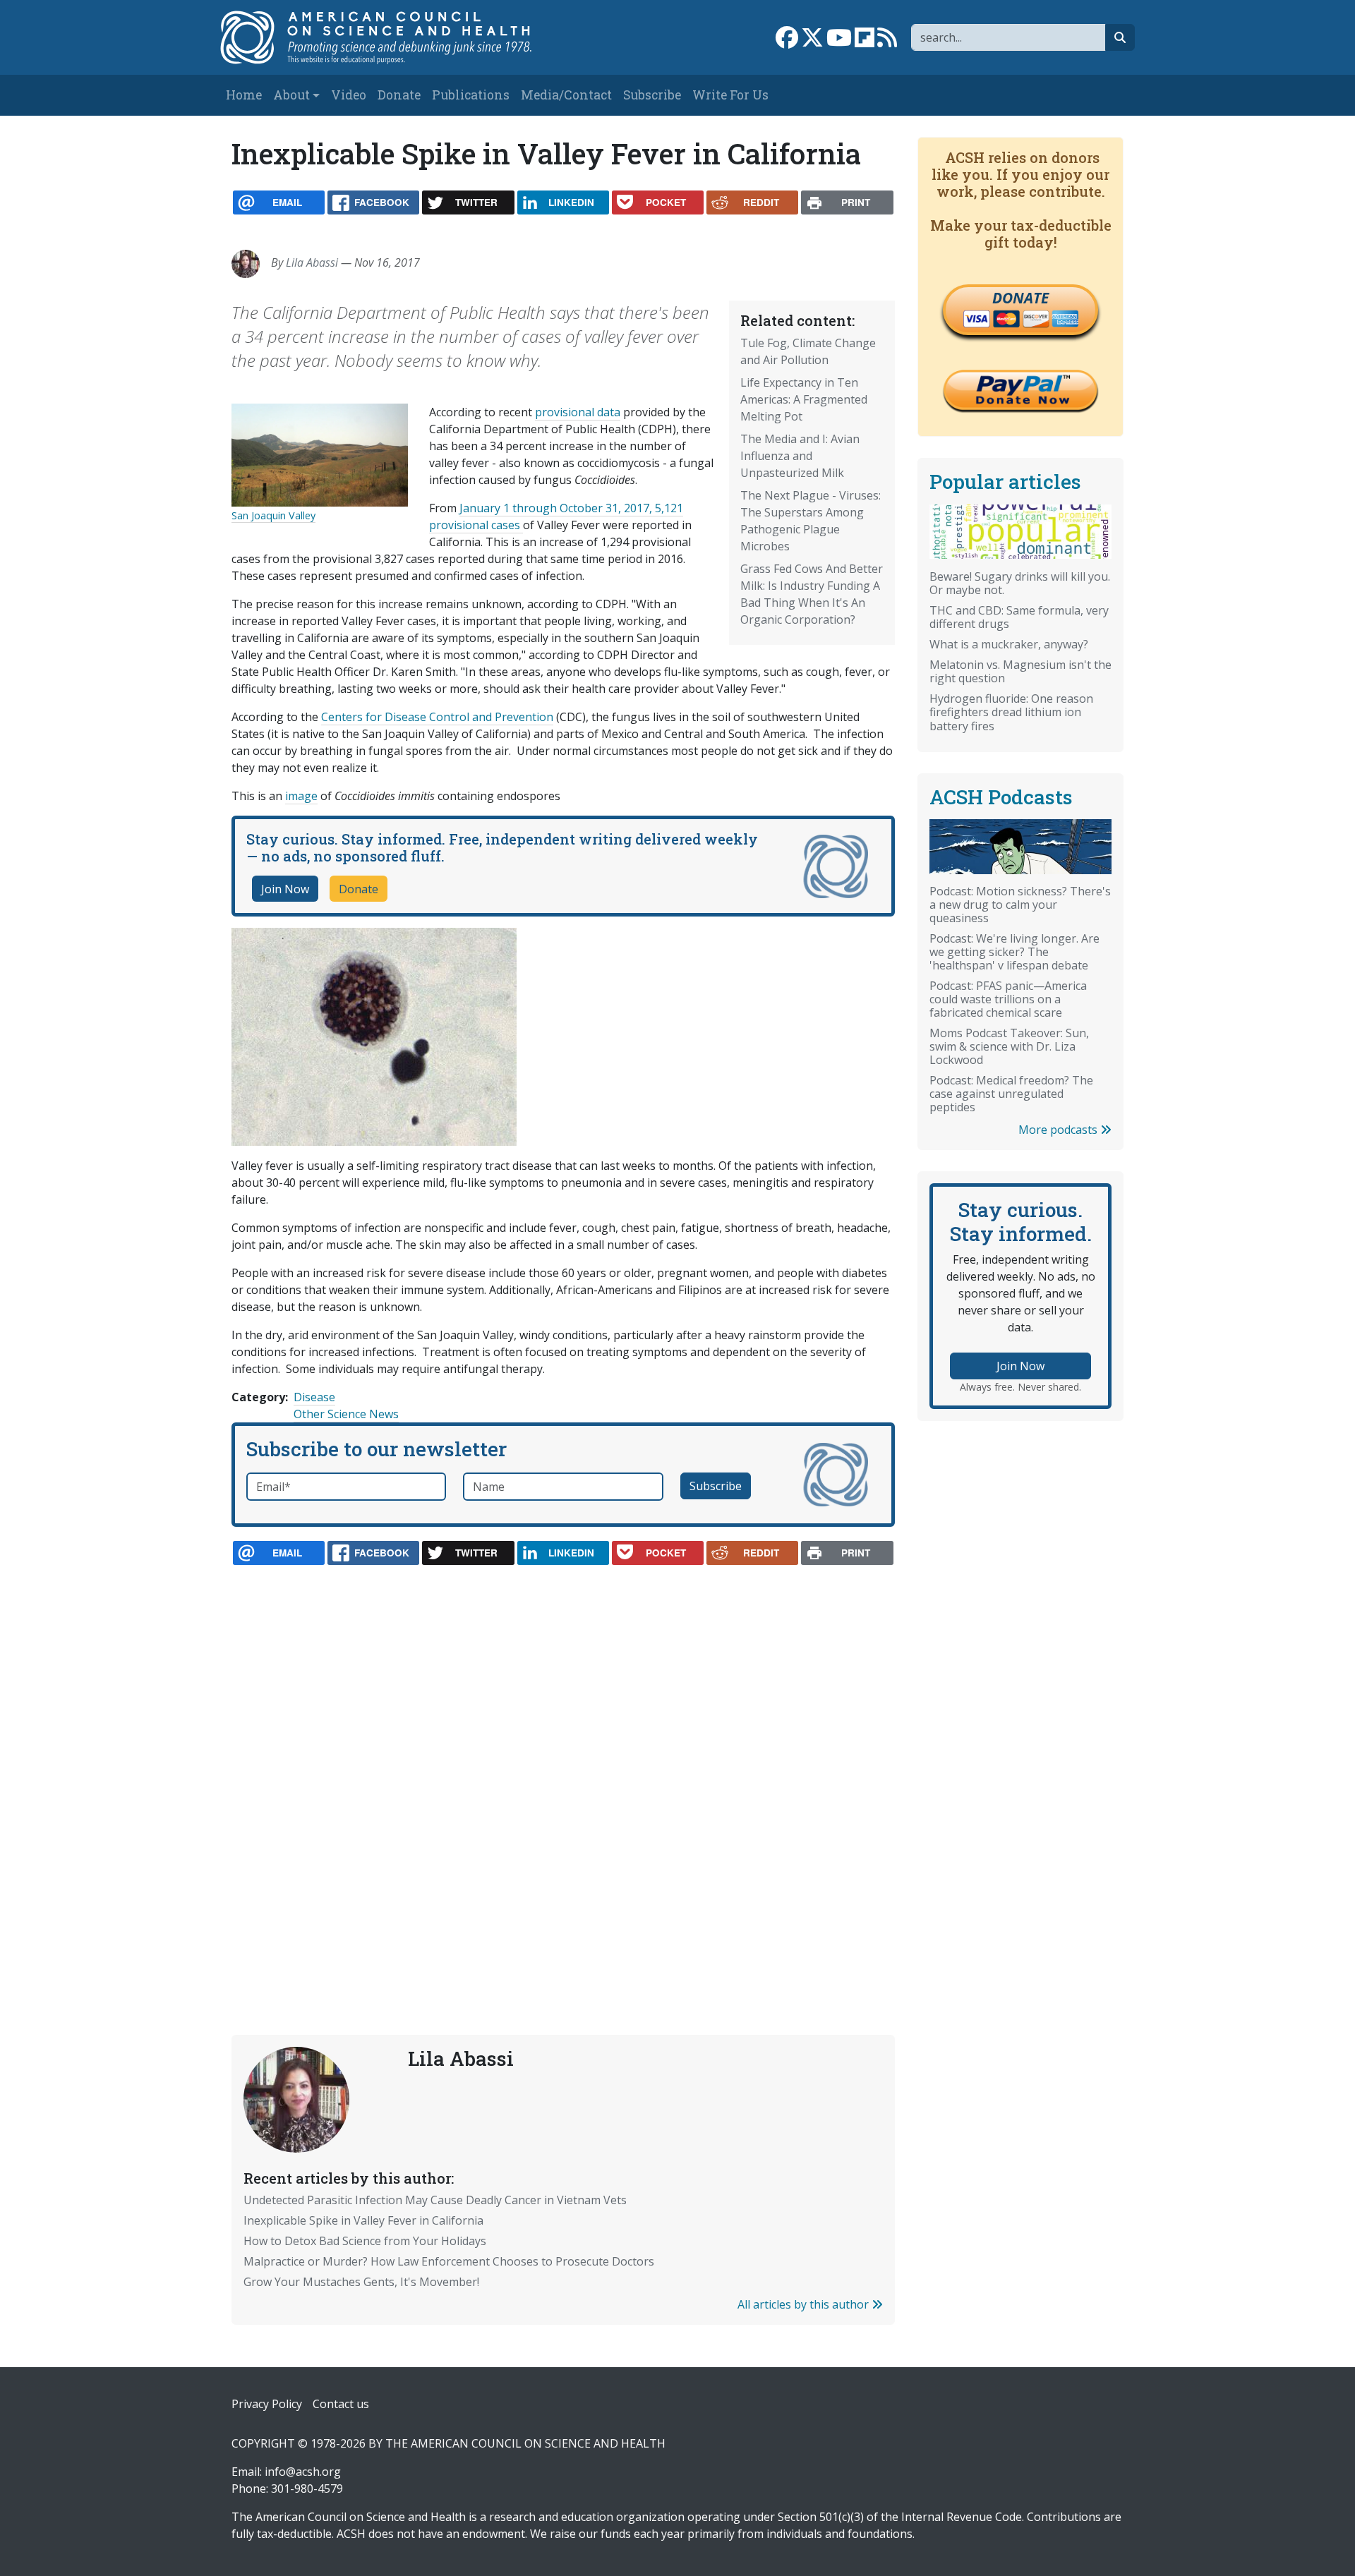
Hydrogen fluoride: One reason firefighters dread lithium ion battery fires (1011, 712)
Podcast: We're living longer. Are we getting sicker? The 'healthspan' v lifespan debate (1014, 952)
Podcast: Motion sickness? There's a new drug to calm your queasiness (1020, 905)
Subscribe (652, 95)
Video (349, 95)
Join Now (285, 889)
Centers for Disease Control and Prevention (437, 717)
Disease (314, 1397)
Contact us (341, 2404)
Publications (471, 95)
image (301, 796)
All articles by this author (805, 2304)
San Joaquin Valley (273, 515)
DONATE (1020, 298)
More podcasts (1059, 1130)
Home (244, 95)
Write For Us (730, 95)
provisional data (578, 412)
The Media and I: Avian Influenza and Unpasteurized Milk (800, 456)
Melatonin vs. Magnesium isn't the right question (1020, 671)
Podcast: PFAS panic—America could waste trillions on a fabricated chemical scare (1008, 999)
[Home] (391, 37)
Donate (399, 95)
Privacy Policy (267, 2404)
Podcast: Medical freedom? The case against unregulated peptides (1011, 1094)
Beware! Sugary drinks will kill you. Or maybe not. (1020, 583)
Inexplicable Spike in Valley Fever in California (363, 2220)
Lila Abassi (312, 262)
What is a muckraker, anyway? (1009, 644)
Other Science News (346, 1414)
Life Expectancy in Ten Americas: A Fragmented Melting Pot (804, 399)
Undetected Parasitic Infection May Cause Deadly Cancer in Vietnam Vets (435, 2200)
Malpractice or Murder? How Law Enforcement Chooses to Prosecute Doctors (449, 2261)
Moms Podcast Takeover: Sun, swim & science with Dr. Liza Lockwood (1009, 1046)
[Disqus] (563, 1767)
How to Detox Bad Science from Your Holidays (365, 2241)
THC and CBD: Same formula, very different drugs (1019, 617)
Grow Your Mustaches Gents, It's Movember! (361, 2282)
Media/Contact (566, 95)
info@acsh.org (303, 2472)
